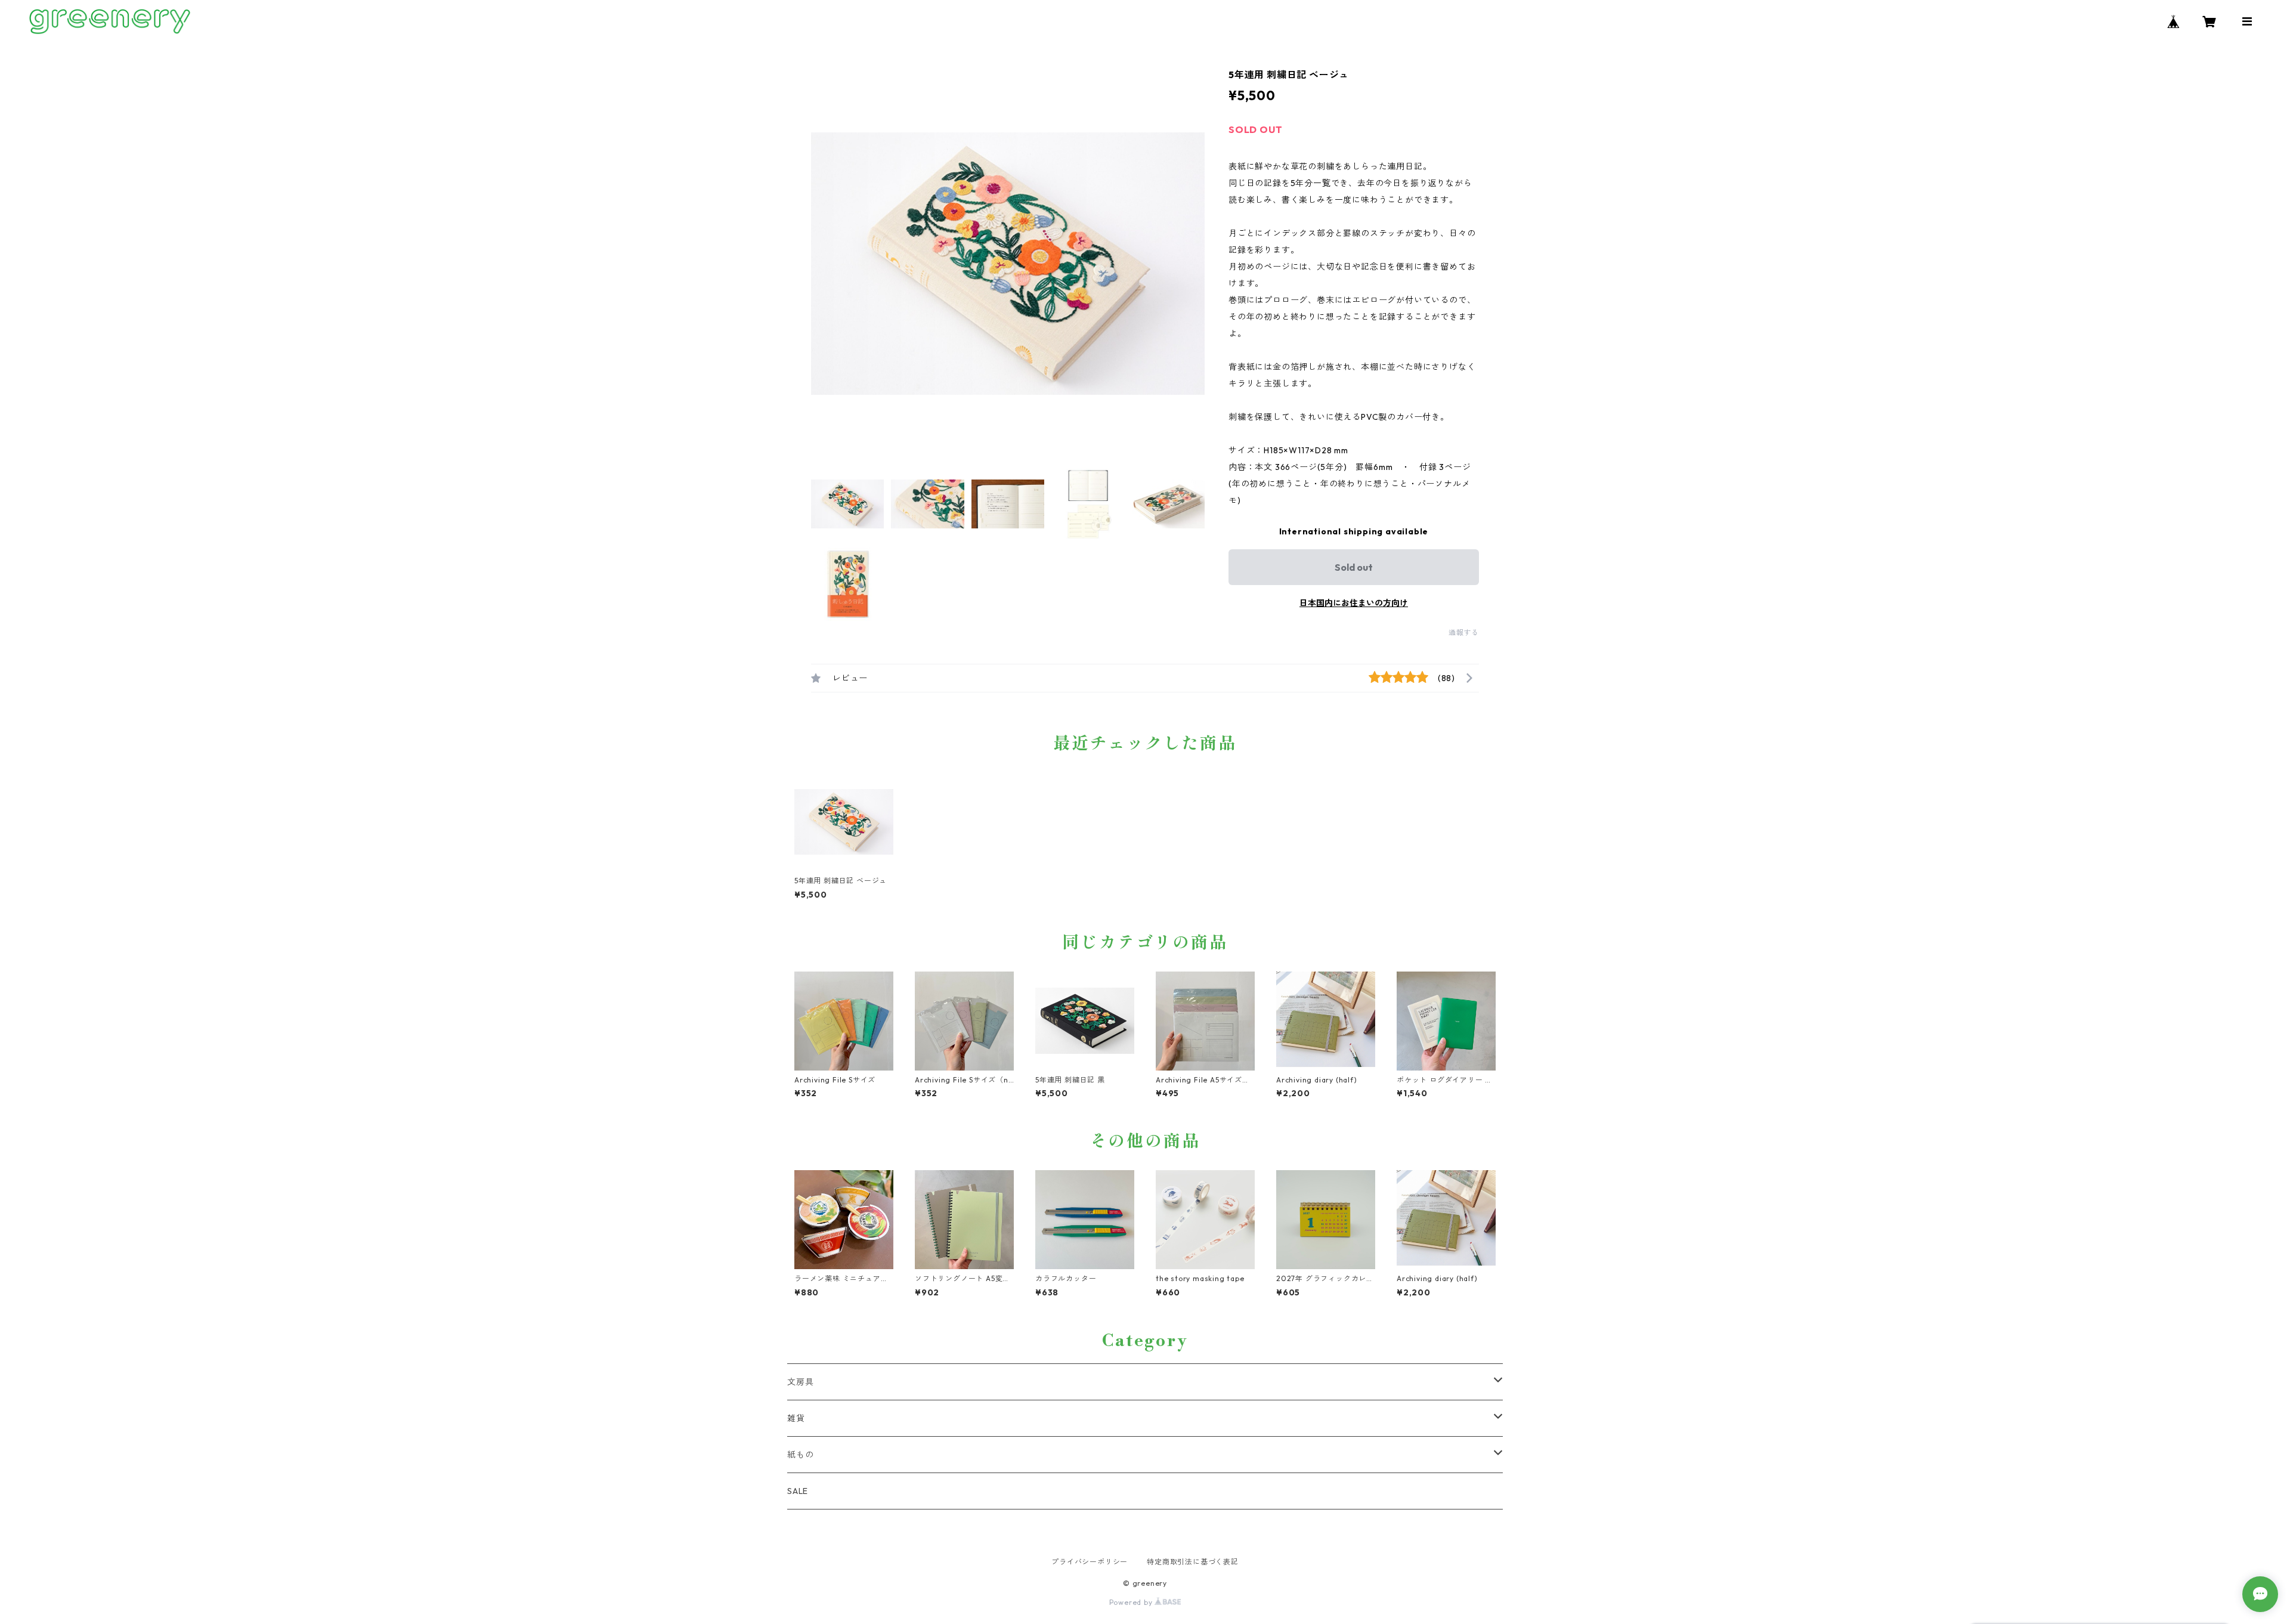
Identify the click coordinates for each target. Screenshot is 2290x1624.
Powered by (1132, 1602)
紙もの (800, 1455)
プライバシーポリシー (1090, 1562)
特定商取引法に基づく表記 (1193, 1562)
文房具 (800, 1382)
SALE (798, 1491)
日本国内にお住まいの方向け (1354, 603)
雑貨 (796, 1418)
